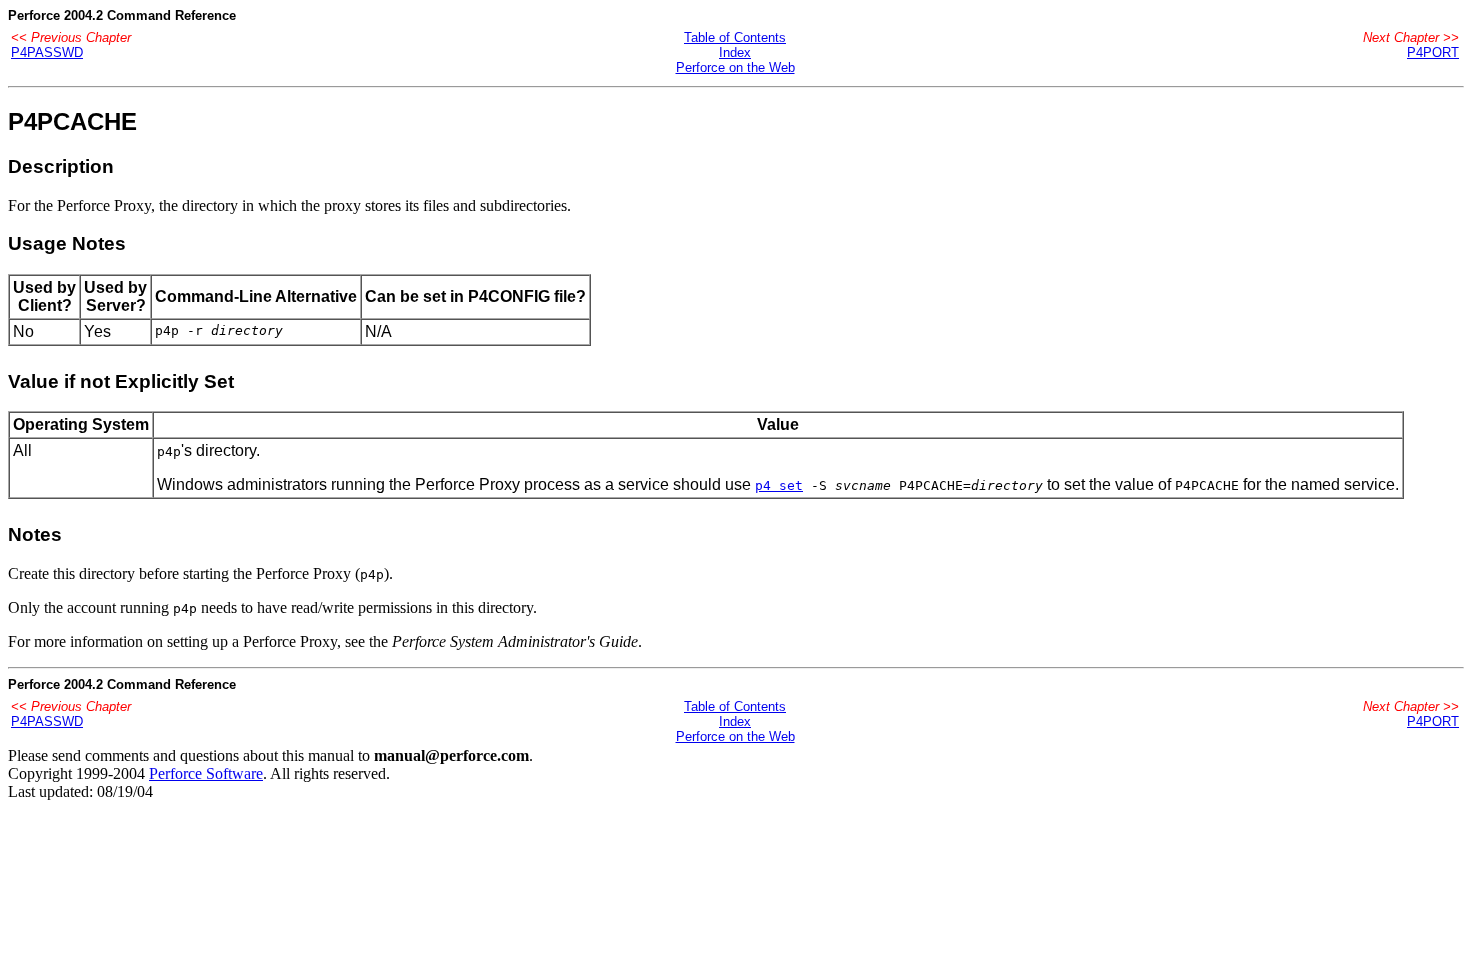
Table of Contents (735, 37)
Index (735, 52)
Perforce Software (206, 773)
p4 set (779, 485)
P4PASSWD (47, 52)
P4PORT (1433, 52)
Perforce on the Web (735, 67)
